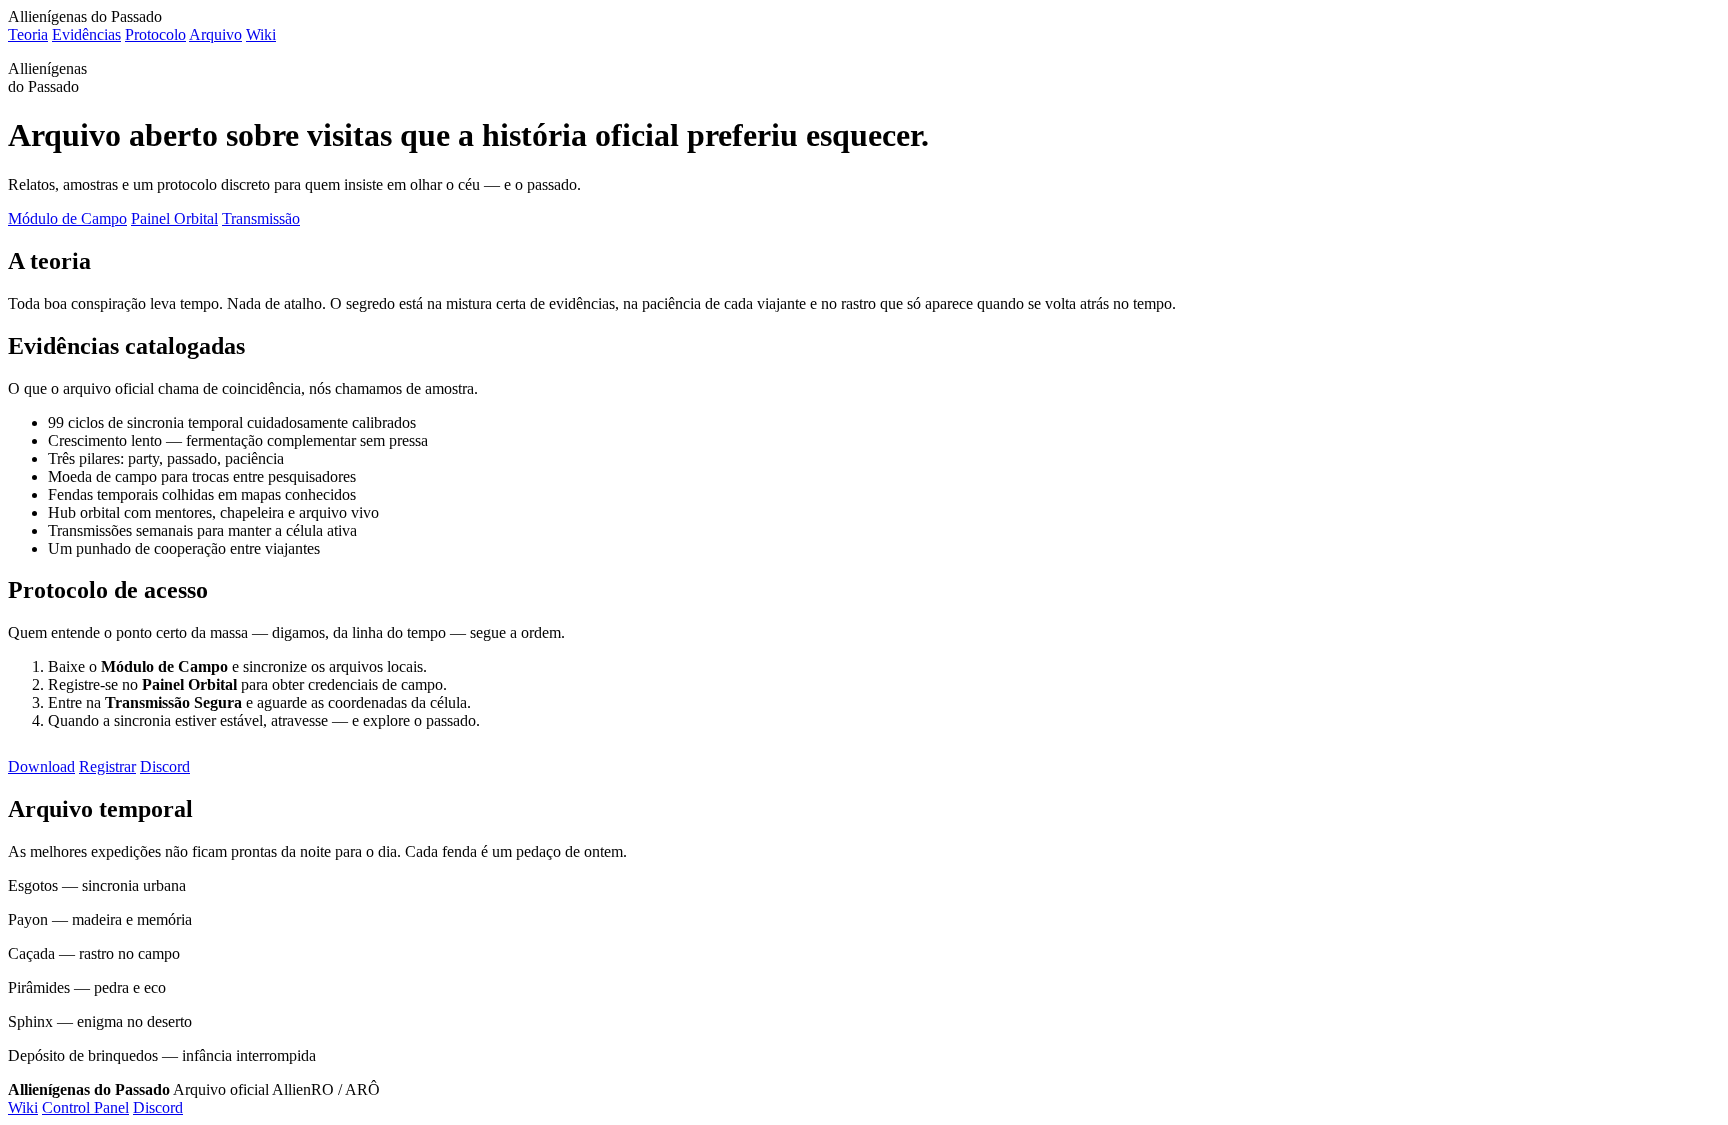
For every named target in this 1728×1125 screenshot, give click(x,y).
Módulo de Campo (67, 218)
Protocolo (155, 34)
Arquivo (215, 34)
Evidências (86, 34)
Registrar (107, 766)
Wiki (261, 34)
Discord (165, 766)
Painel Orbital (174, 218)
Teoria (28, 34)
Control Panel (85, 1107)
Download (41, 766)
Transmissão (261, 218)
